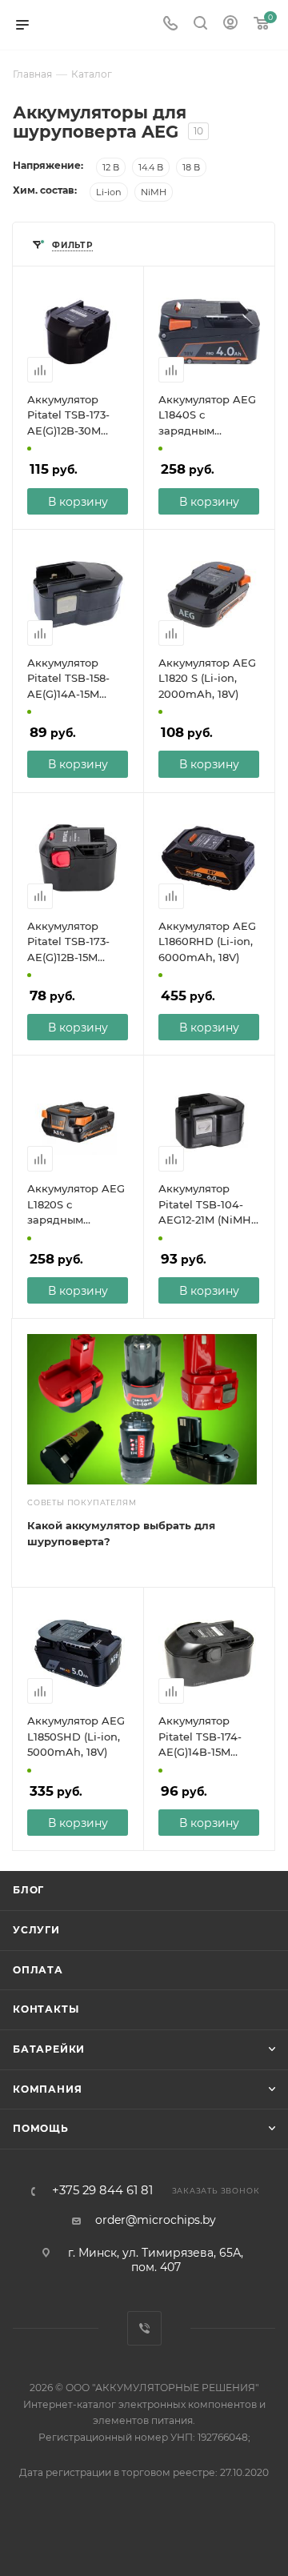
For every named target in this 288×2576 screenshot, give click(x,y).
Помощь (41, 2128)
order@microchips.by (156, 2220)
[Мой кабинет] (230, 25)
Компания (47, 2089)
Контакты (46, 2009)
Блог (28, 1890)
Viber (144, 2328)
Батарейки (49, 2049)
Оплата (38, 1970)
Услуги (36, 1930)
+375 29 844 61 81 (102, 2191)
